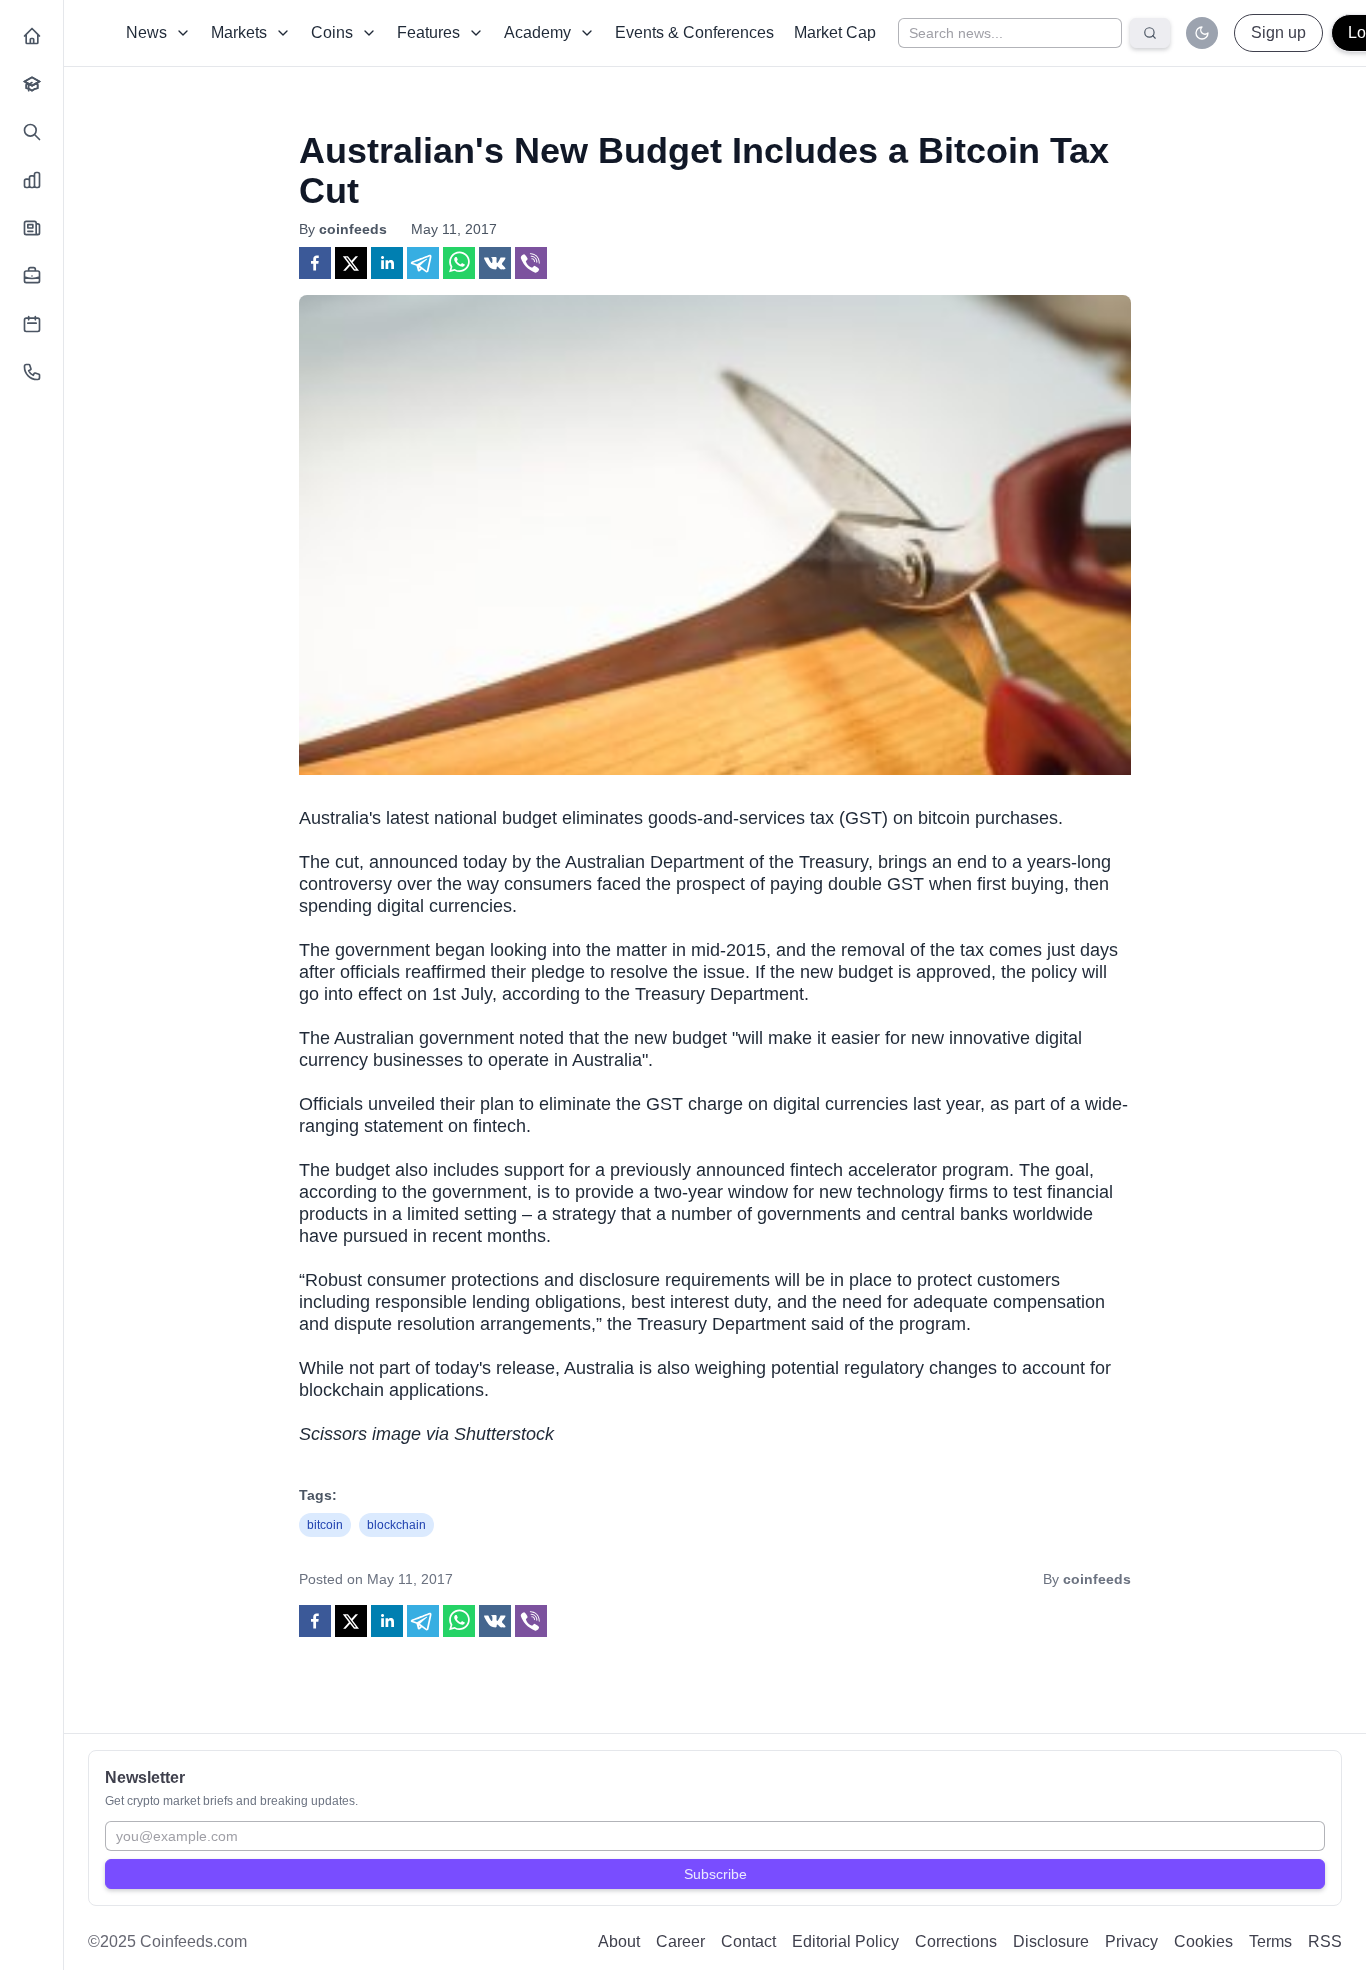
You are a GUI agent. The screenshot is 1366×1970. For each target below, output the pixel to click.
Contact (748, 1941)
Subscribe (715, 1874)
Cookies (1203, 1941)
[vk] (495, 263)
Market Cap (835, 32)
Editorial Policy (845, 1941)
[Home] (32, 36)
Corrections (956, 1941)
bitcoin (325, 1525)
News (146, 32)
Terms (1270, 1941)
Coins (332, 32)
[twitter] (351, 263)
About (619, 1941)
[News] (32, 228)
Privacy (1131, 1941)
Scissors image (360, 1434)
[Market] (32, 180)
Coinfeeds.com (193, 1941)
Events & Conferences (694, 32)
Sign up (1278, 32)
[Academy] (32, 84)
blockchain (396, 1525)
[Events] (32, 324)
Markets (239, 32)
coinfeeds (353, 229)
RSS (1325, 1941)
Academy (537, 32)
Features (428, 32)
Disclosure (1051, 1941)
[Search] (32, 132)
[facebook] (315, 263)
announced (413, 862)
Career (680, 1941)
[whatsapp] (459, 263)
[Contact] (32, 372)
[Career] (32, 276)
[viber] (531, 263)
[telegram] (423, 263)
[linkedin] (387, 263)
